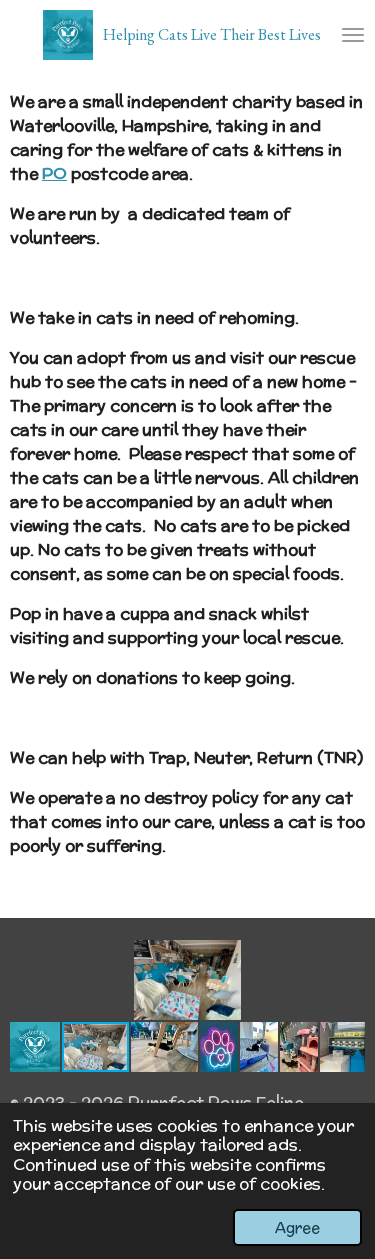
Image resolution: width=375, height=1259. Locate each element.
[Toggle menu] (353, 35)
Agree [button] (297, 1227)
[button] (347, 958)
